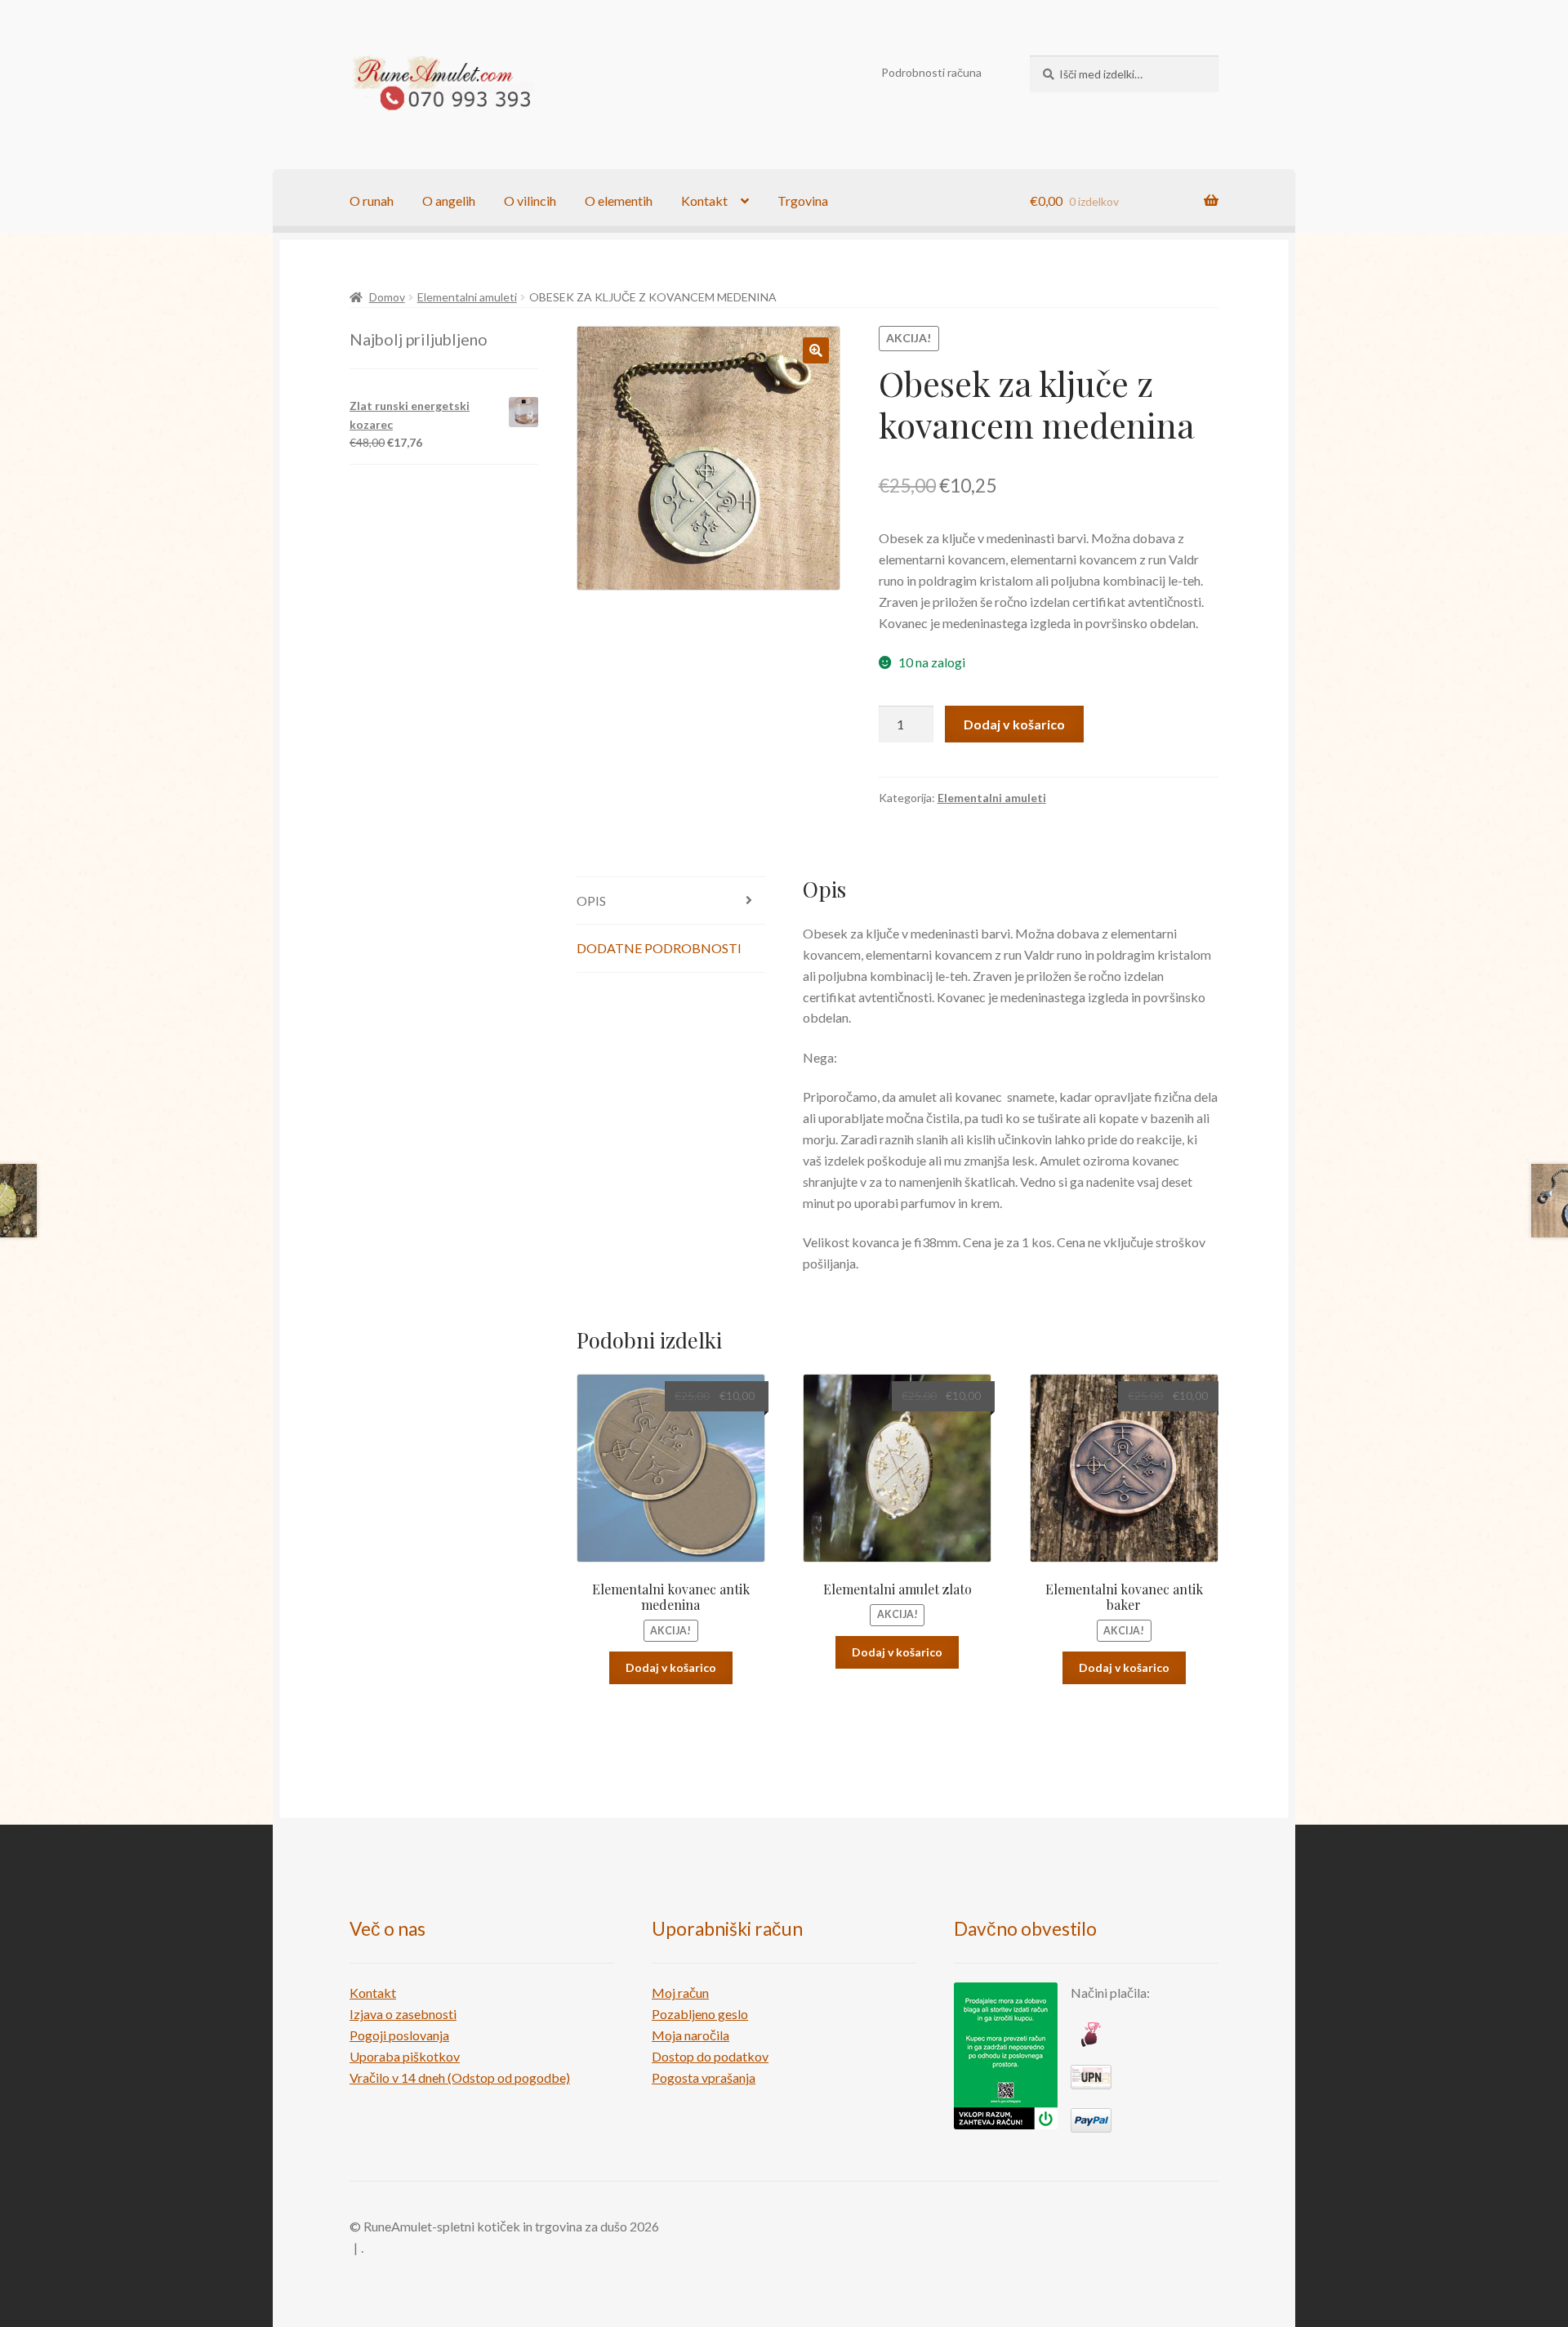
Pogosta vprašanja (704, 2077)
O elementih (619, 201)
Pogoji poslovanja (399, 2035)
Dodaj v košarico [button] (671, 1667)
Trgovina (803, 201)
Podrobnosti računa (931, 72)
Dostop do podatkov (710, 2056)
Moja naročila (690, 2035)
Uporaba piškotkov (405, 2056)
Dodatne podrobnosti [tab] (659, 948)
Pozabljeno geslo (700, 2014)
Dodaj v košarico (1014, 724)
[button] (816, 350)
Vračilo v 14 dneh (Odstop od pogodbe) (460, 2077)
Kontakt (704, 201)
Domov (387, 297)
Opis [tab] (591, 900)
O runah (372, 201)
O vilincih (530, 201)
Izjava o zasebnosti (403, 2014)
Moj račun (680, 1993)
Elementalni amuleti (467, 297)
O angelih (449, 201)
